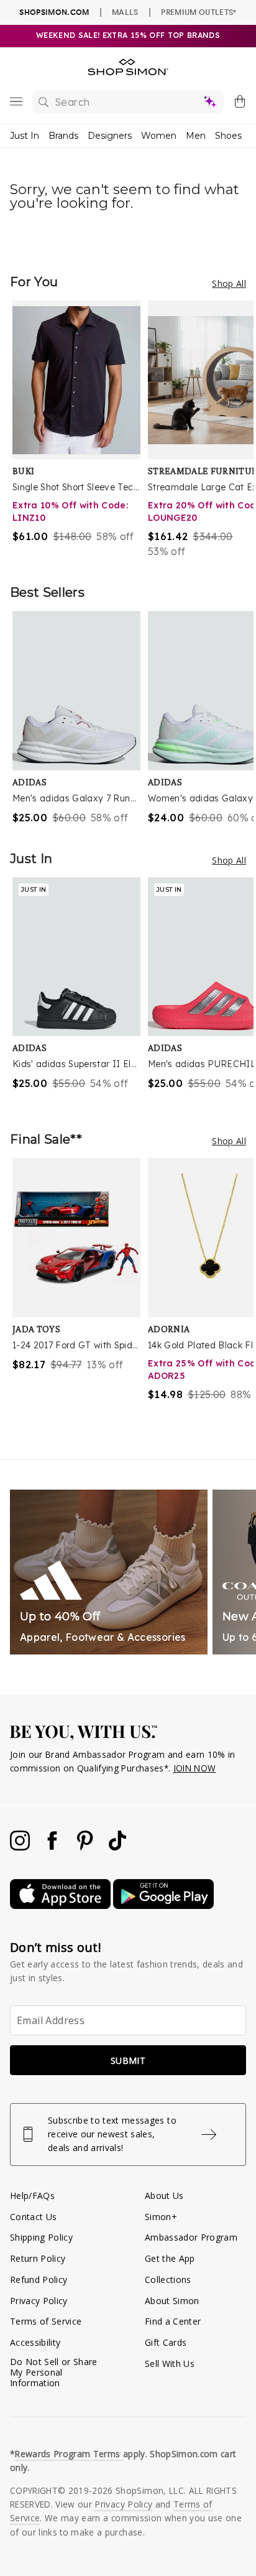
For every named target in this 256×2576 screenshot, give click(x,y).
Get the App (170, 2258)
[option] (80, 430)
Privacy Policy (39, 2301)
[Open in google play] (163, 1906)
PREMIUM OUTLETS (199, 12)
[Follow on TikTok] (117, 1847)
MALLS (125, 12)
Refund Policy (39, 2280)
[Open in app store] (62, 1906)
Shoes (228, 136)
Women (159, 136)
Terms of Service (46, 2321)
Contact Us (33, 2217)
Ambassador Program (191, 2237)
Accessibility (35, 2342)
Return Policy (38, 2258)
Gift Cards (166, 2342)
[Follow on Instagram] (21, 1847)
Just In (25, 136)
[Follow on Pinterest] (86, 1847)
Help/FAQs (32, 2196)
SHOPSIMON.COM (54, 12)
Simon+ (161, 2217)
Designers (110, 136)
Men (196, 136)
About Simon (172, 2301)
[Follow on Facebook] (53, 1847)
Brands (63, 136)
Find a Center (173, 2321)
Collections (168, 2280)
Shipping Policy (41, 2237)
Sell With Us (170, 2364)
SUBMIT (128, 2060)
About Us (164, 2196)
